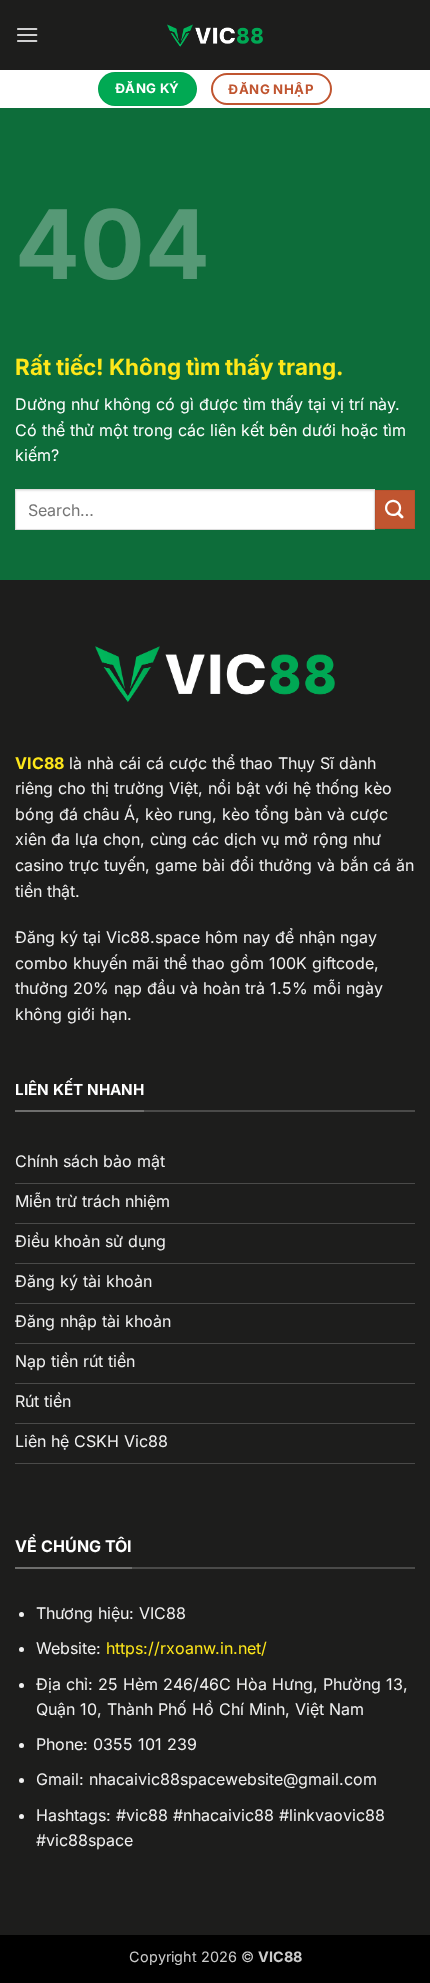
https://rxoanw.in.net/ (186, 1648)
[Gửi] (395, 509)
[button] (27, 34)
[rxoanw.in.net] (215, 35)
